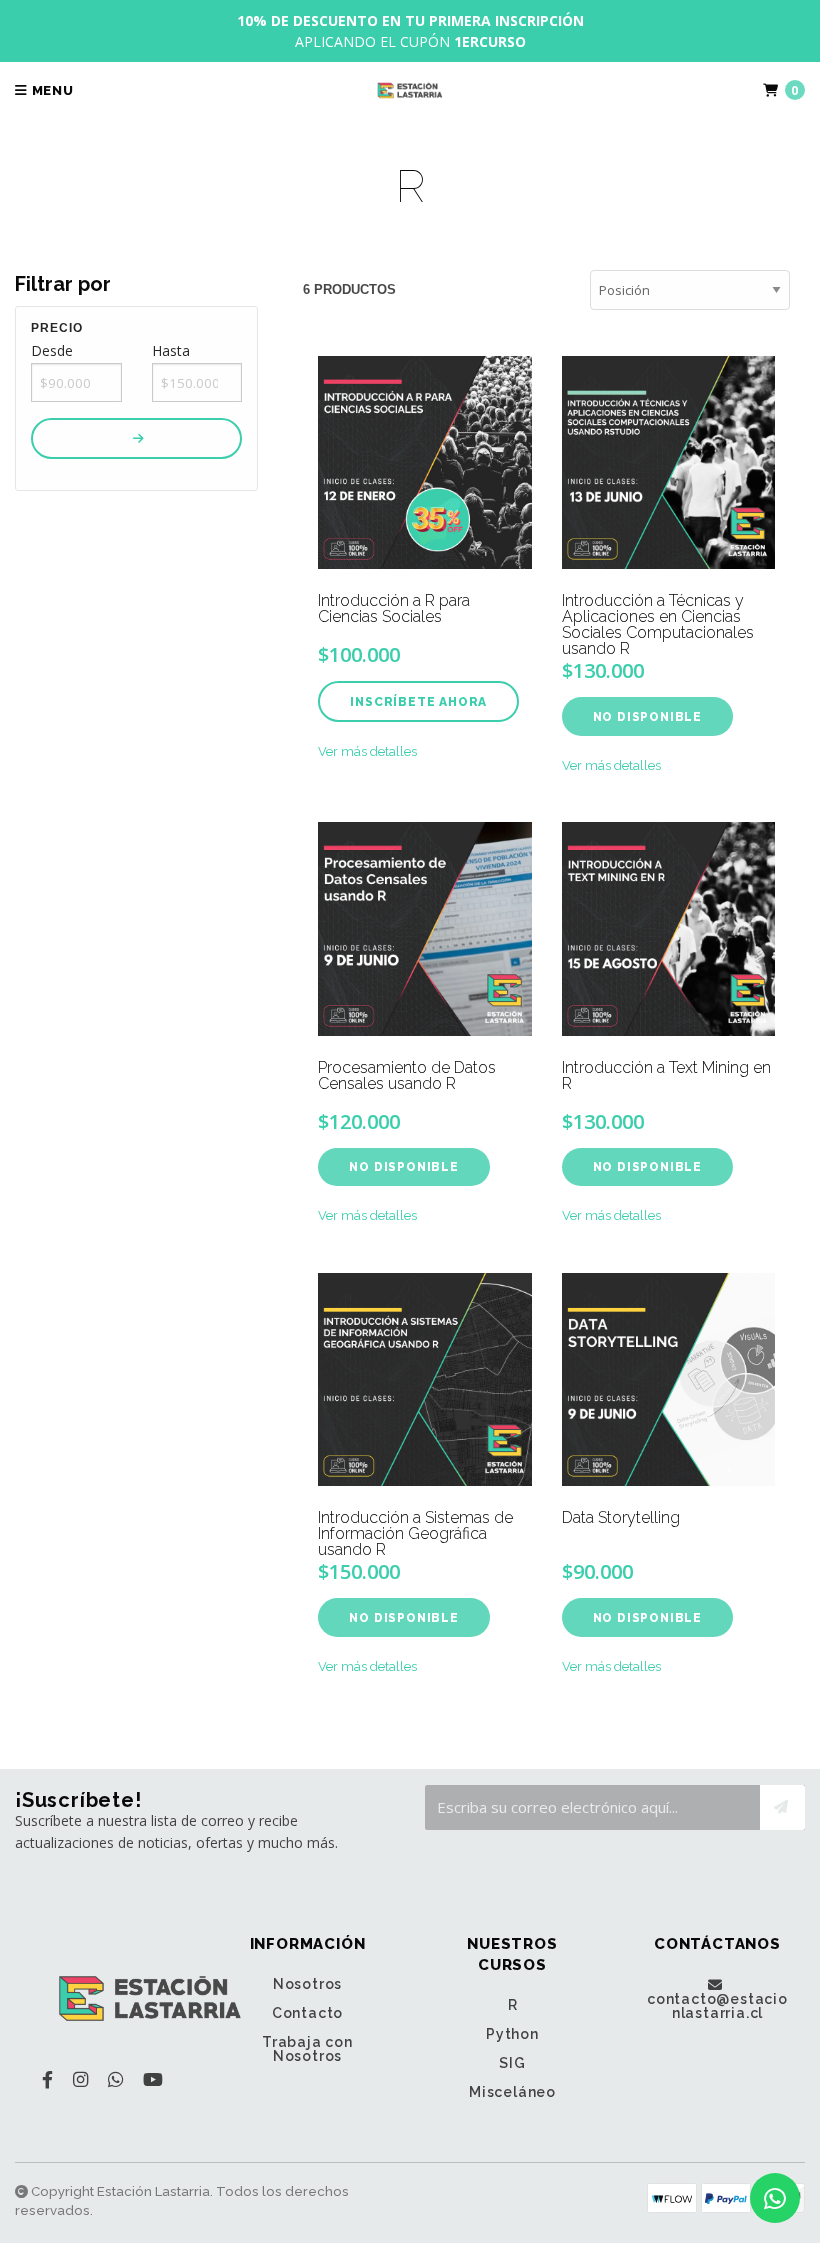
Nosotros (307, 1984)
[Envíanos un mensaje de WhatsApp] (775, 2198)
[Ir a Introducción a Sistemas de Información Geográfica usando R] (424, 1379)
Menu (51, 90)
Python (512, 2034)
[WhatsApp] (115, 2079)
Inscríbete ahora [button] (418, 702)
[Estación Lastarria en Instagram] (80, 2079)
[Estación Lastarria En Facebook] (47, 2079)
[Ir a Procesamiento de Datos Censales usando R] (424, 928)
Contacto (307, 2013)
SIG (512, 2063)
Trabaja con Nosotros (307, 2049)
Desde (52, 350)
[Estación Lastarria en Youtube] (153, 2079)
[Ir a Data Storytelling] (668, 1379)
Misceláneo (512, 2092)
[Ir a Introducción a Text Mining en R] (668, 928)
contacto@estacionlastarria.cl (717, 2005)
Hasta (171, 350)
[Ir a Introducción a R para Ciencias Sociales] (424, 462)
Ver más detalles (367, 751)
